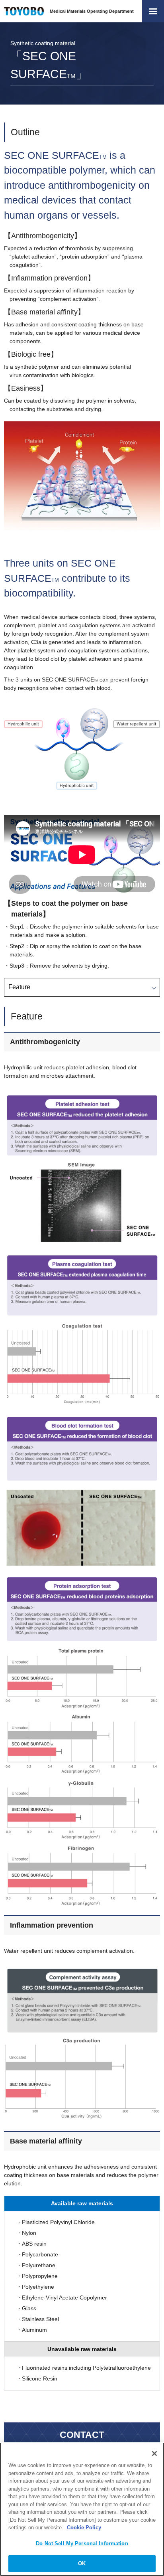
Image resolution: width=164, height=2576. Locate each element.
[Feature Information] (82, 987)
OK (82, 2563)
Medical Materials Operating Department (92, 11)
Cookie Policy (84, 2528)
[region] (82, 2509)
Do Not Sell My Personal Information (82, 2543)
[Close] (154, 2454)
